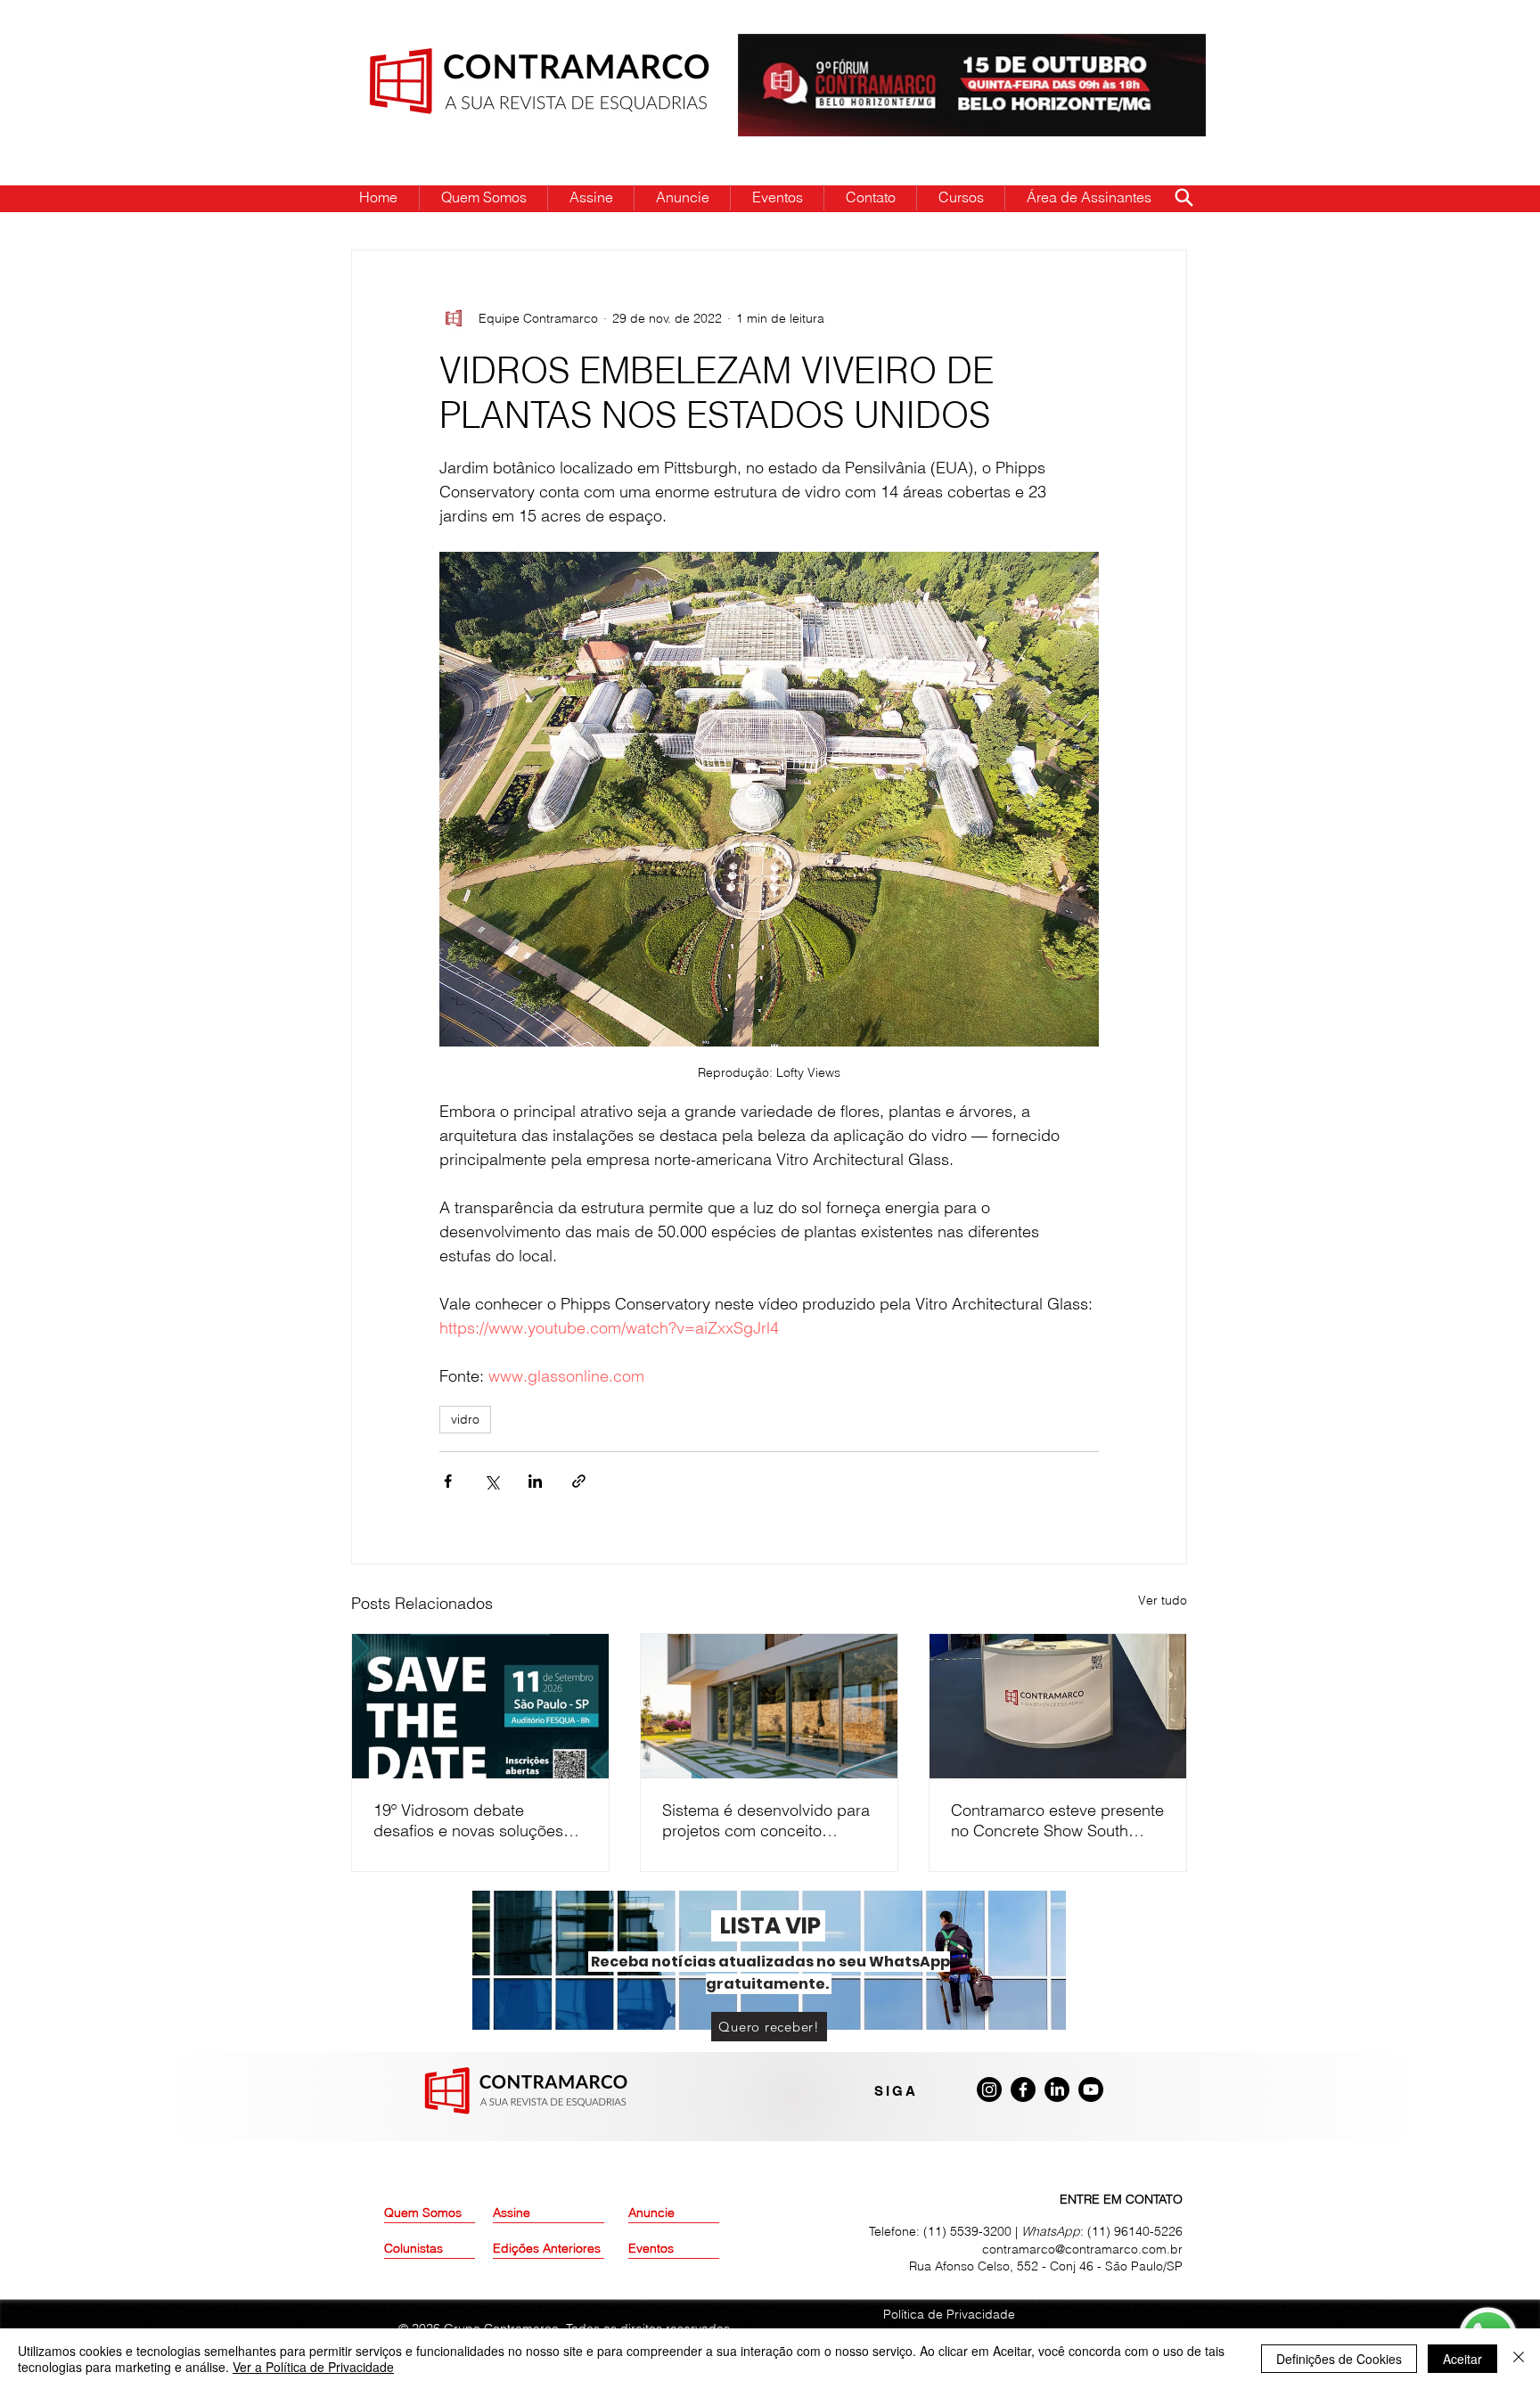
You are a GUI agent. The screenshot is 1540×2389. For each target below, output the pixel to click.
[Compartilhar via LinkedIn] (535, 1481)
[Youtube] (1091, 2089)
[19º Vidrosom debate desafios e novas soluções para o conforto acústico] (480, 1706)
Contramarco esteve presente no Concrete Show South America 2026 (1057, 1820)
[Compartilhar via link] (579, 1481)
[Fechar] (1519, 2359)
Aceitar (1462, 2359)
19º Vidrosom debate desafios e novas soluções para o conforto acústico (468, 1820)
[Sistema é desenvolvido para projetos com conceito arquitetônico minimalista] (769, 1706)
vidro (465, 1419)
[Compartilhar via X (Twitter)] (491, 1481)
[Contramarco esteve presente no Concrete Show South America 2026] (1058, 1706)
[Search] (1184, 197)
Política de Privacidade (949, 2314)
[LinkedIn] (1057, 2089)
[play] (1164, 49)
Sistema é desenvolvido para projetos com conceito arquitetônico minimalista (766, 1820)
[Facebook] (1023, 2089)
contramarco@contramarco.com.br (1082, 2249)
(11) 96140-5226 (1135, 2231)
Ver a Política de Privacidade (313, 2367)
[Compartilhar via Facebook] (448, 1481)
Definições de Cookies (1339, 2359)
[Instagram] (989, 2089)
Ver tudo (1163, 1600)
